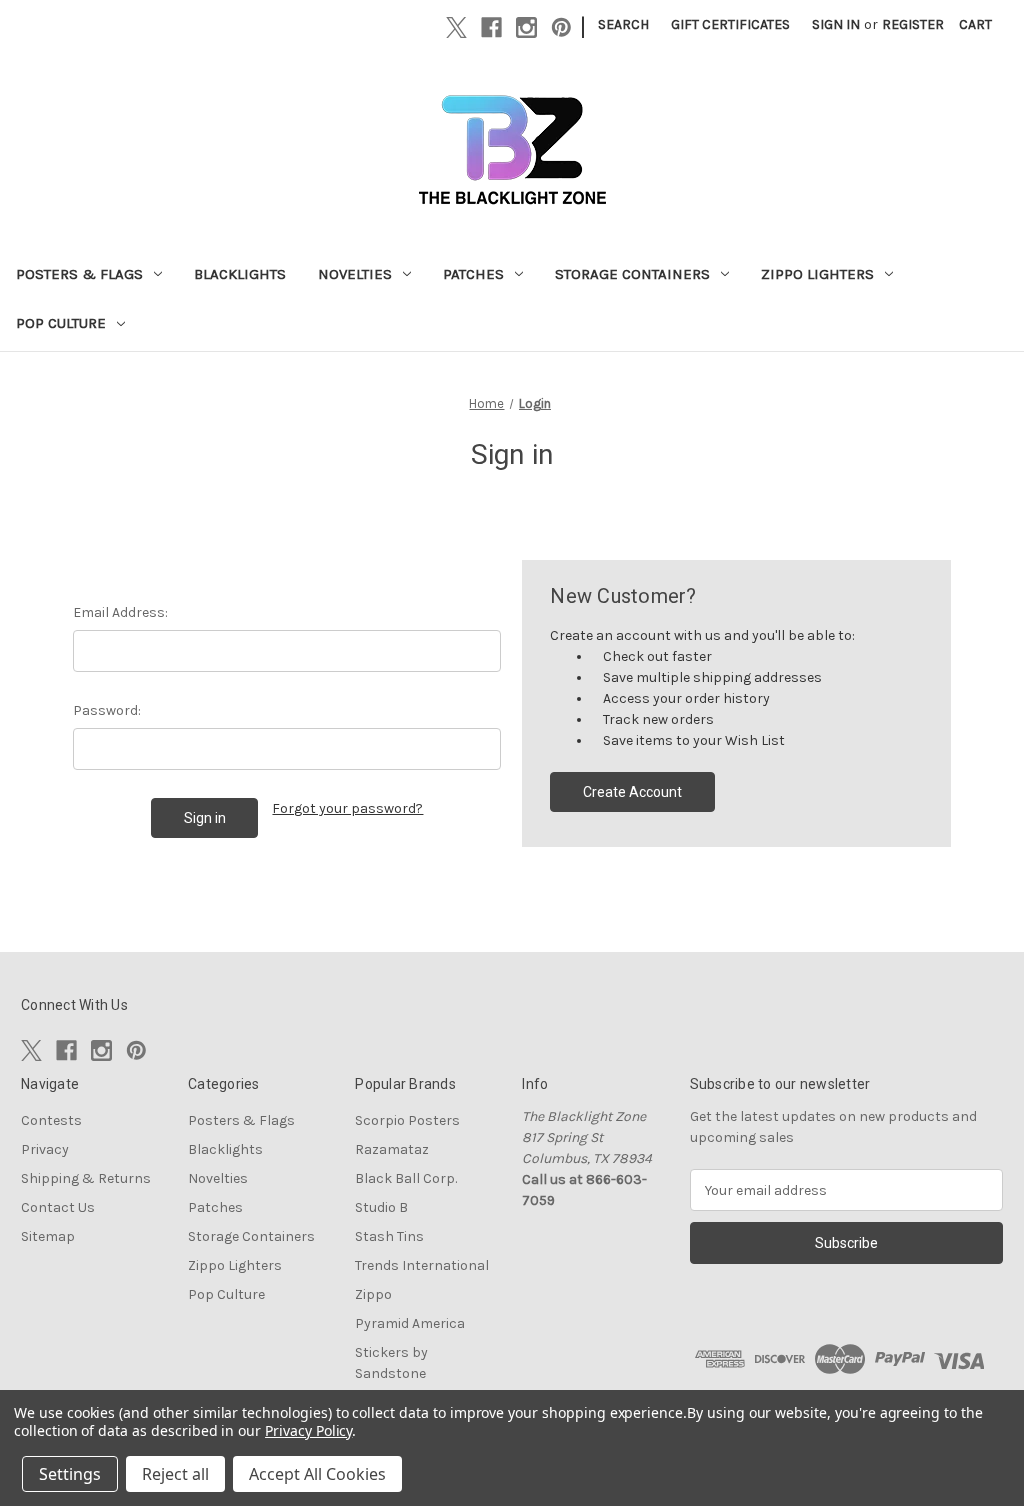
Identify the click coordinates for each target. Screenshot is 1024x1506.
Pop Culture (61, 323)
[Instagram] (526, 27)
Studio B (381, 1207)
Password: (107, 710)
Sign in (836, 24)
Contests (51, 1120)
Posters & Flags (79, 274)
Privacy (45, 1149)
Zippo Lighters (817, 274)
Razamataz (392, 1149)
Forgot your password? (347, 808)
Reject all (175, 1474)
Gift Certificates (730, 24)
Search (623, 24)
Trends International (422, 1265)
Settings (70, 1474)
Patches (473, 274)
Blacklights (240, 274)
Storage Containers (632, 274)
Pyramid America (410, 1323)
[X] (456, 27)
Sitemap (48, 1236)
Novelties (355, 274)
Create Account (632, 792)
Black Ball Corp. (406, 1178)
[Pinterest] (561, 27)
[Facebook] (491, 27)
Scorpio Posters (407, 1120)
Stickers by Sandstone (391, 1363)
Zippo (373, 1294)
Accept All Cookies (317, 1474)
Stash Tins (389, 1236)
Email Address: (120, 612)
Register (913, 24)
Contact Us (58, 1207)
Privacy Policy (308, 1430)
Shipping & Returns (86, 1178)
